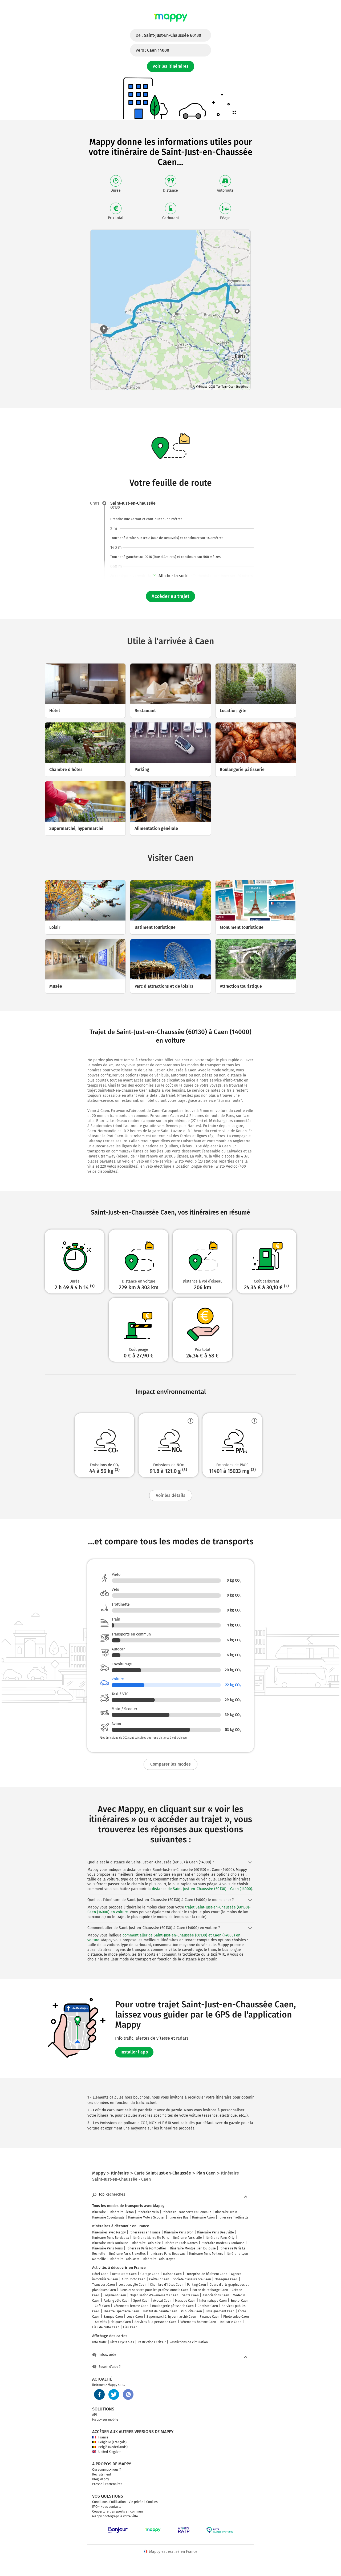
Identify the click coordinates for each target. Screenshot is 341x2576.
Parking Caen (196, 2285)
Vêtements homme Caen (198, 2322)
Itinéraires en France (145, 2232)
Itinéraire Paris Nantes (181, 2243)
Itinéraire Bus (178, 2217)
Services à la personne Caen (156, 2322)
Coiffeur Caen (159, 2279)
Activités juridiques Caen (113, 2322)
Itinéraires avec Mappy (109, 2232)
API (95, 2415)
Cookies (152, 2502)
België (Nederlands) (113, 2447)
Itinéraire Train (226, 2212)
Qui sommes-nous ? (107, 2470)
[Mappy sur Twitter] (114, 2394)
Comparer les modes (170, 1764)
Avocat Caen (162, 2301)
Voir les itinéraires (171, 66)
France (103, 2437)
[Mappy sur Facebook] (99, 2394)
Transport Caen (103, 2285)
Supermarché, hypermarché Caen (171, 2317)
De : (168, 35)
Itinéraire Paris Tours (107, 2248)
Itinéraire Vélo (148, 2212)
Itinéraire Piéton (122, 2212)
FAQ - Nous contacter (107, 2507)
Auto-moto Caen (134, 2279)
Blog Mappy (101, 2479)
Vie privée (136, 2502)
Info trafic (99, 2342)
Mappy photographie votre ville (115, 2516)
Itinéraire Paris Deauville (216, 2232)
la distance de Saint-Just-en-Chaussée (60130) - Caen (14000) (200, 1889)
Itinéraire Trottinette (234, 2217)
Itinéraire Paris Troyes (159, 2259)
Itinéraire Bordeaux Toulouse (223, 2243)
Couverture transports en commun (117, 2511)
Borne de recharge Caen (210, 2290)
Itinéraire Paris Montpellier (146, 2248)
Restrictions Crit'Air (152, 2342)
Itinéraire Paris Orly (220, 2238)
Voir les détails (171, 1495)
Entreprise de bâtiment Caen (206, 2274)
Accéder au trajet (170, 596)
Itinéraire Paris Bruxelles (127, 2254)
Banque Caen (113, 2317)
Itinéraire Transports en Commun (187, 2212)
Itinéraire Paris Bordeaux (111, 2238)
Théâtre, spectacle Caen (121, 2311)
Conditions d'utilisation (109, 2502)
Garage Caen (150, 2274)
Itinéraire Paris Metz (124, 2259)
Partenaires (114, 2484)
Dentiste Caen (208, 2306)
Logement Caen (115, 2295)
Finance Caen (210, 2317)
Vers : (152, 50)
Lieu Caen (130, 2327)
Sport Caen (141, 2301)
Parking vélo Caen (116, 2301)
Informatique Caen (213, 2301)
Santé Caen (190, 2295)
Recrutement (102, 2474)
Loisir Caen (135, 2317)
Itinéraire (99, 2212)
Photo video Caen (236, 2317)
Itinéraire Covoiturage (108, 2217)
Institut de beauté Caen (160, 2311)
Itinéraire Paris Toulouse (110, 2243)
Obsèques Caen (226, 2279)
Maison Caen (172, 2274)
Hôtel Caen (100, 2274)
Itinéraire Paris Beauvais (167, 2254)
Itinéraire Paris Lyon (179, 2232)
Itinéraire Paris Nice (146, 2243)
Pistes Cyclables (122, 2342)
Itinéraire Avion (203, 2217)
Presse (97, 2484)
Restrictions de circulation (189, 2342)
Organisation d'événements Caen (154, 2295)
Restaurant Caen (124, 2274)
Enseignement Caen (220, 2311)
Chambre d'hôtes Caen (167, 2285)
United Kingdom (110, 2452)
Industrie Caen (231, 2322)
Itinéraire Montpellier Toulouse (193, 2248)
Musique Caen (185, 2301)
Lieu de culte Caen (106, 2327)
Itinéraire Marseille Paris (151, 2238)
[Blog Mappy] (128, 2394)
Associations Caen (216, 2295)
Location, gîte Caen (132, 2285)
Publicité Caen (191, 2311)
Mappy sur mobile (105, 2420)
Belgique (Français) (112, 2442)
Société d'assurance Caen (192, 2279)
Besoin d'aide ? (110, 2367)
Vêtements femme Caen (131, 2306)
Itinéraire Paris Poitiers (206, 2254)
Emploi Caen (239, 2301)
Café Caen (102, 2306)
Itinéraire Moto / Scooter (146, 2217)
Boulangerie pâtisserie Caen (173, 2306)
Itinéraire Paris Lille (187, 2238)
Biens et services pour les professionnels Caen (154, 2290)
